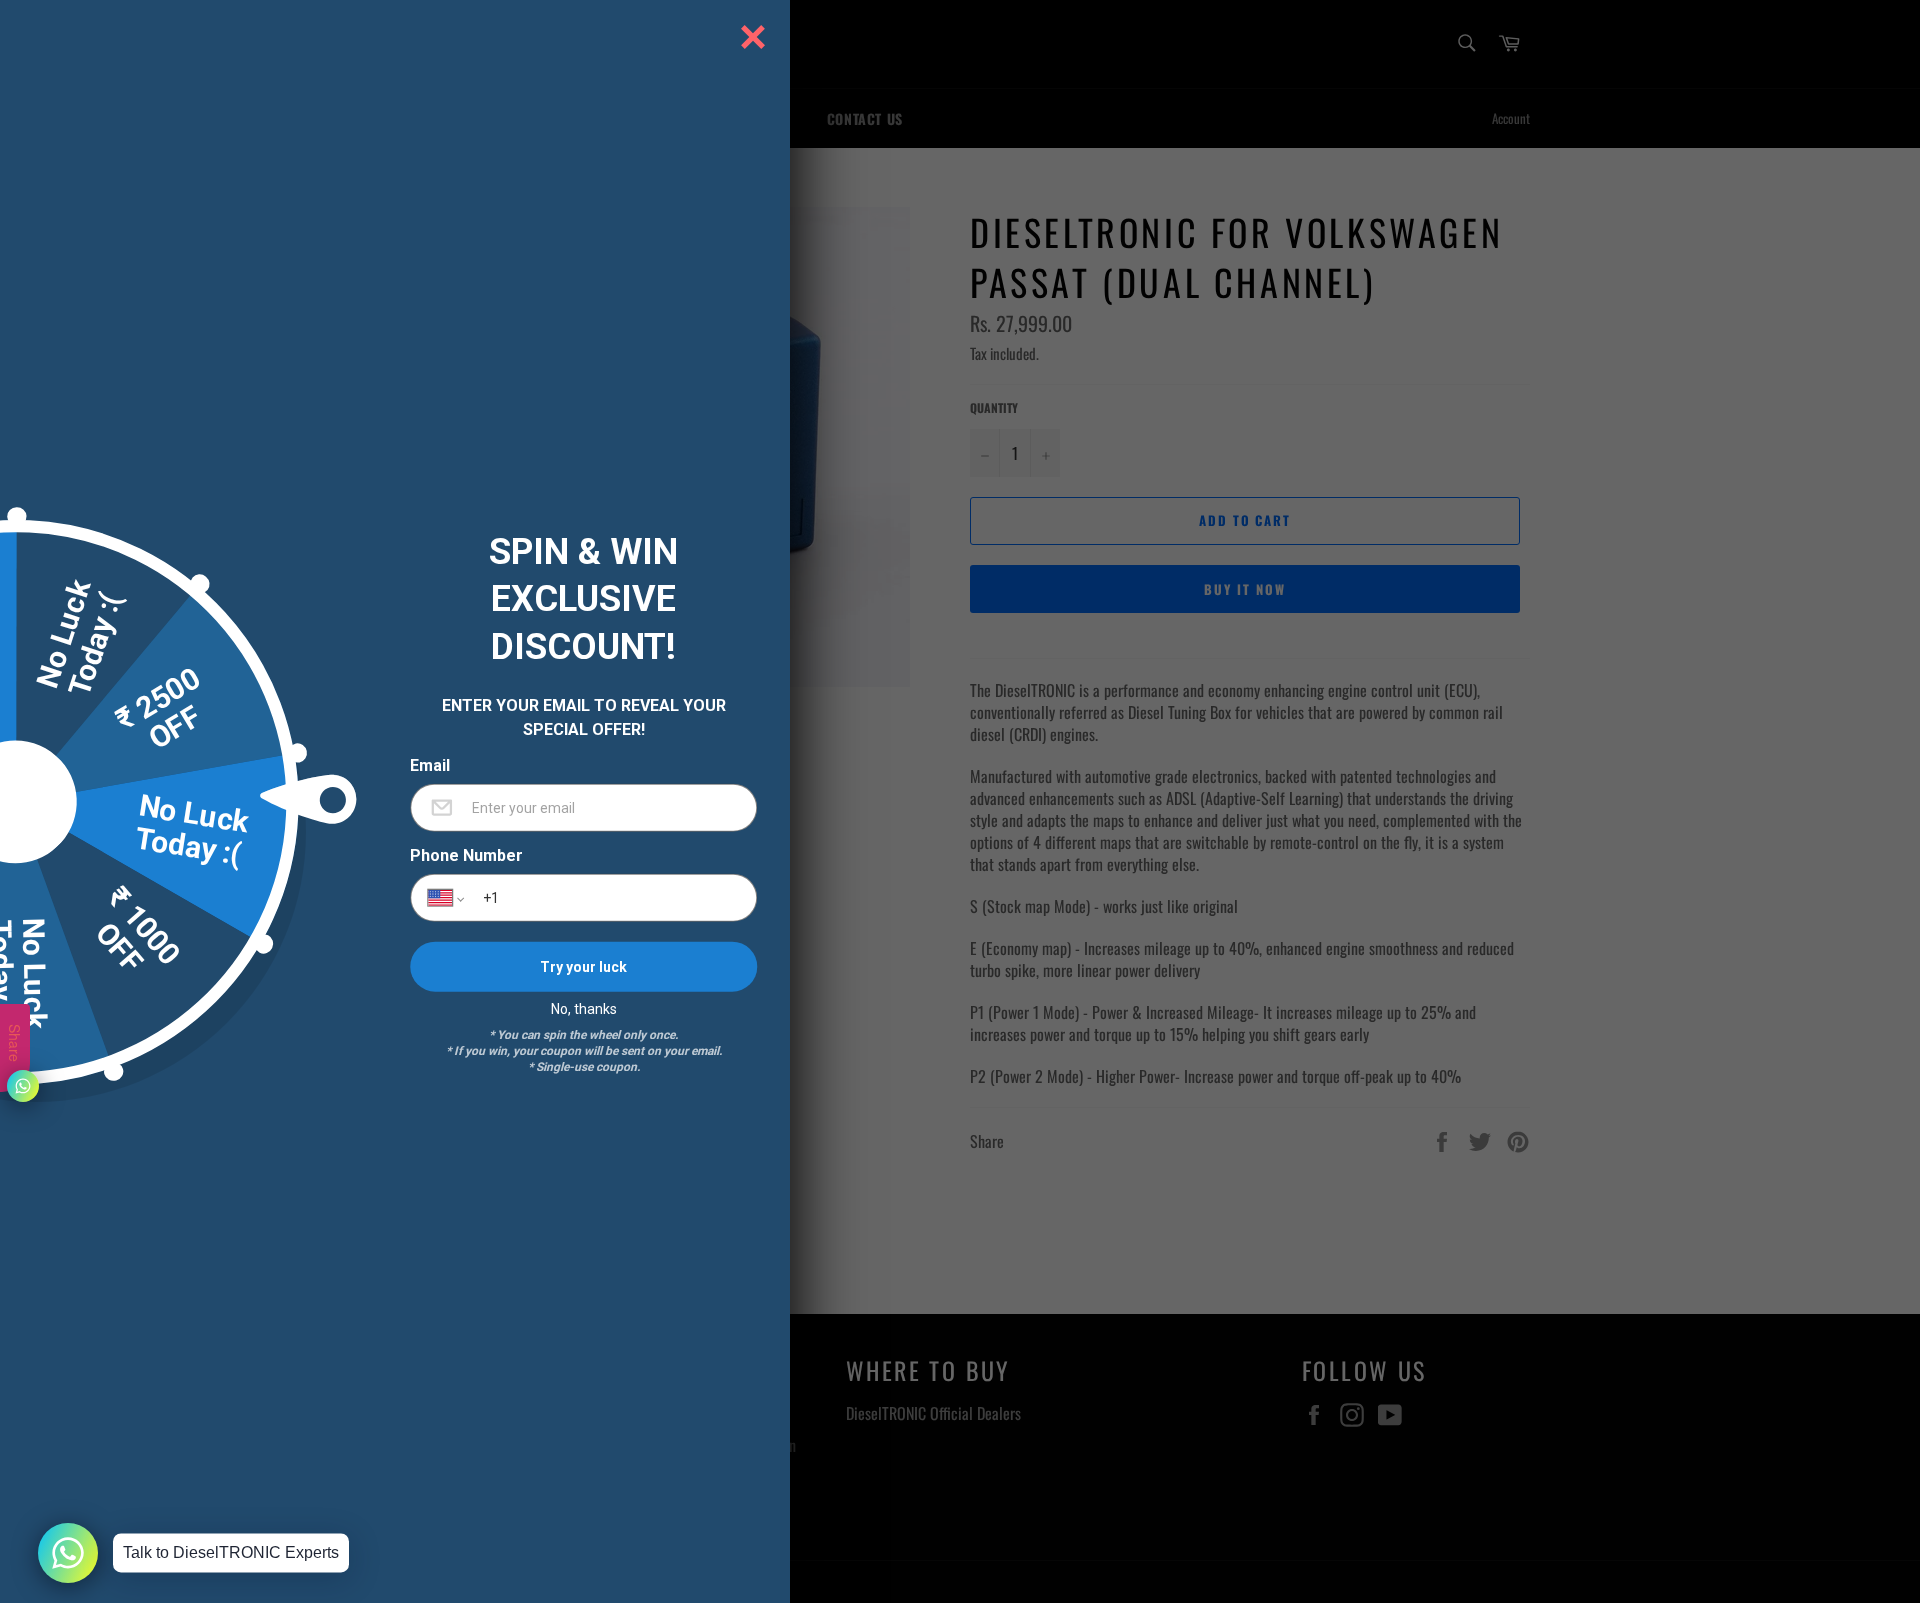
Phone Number (466, 856)
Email (430, 766)
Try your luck (583, 966)
